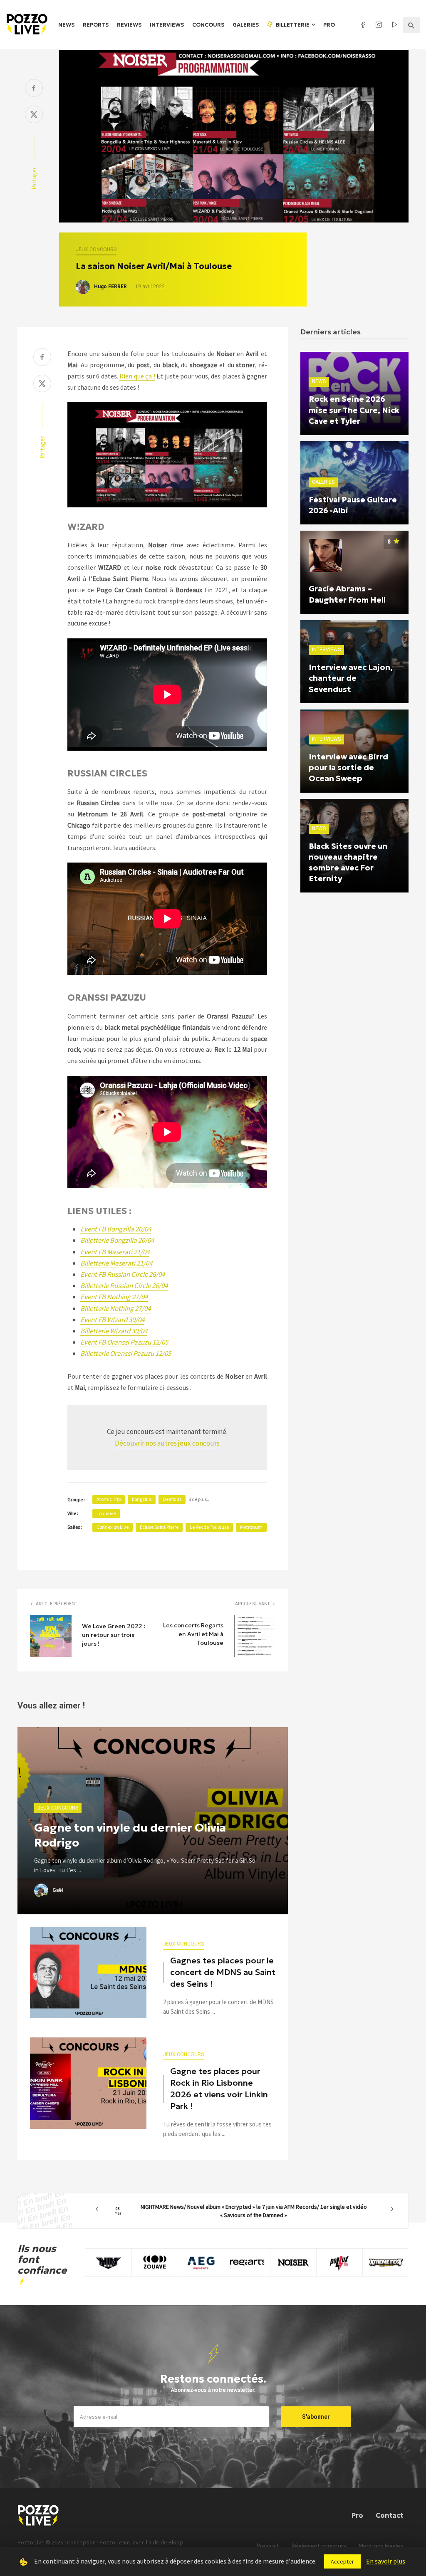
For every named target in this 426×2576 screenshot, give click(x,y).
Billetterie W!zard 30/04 (114, 1331)
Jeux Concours (96, 250)
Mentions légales (381, 2546)
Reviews (129, 25)
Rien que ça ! (137, 376)
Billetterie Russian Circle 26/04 (124, 1286)
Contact (389, 2515)
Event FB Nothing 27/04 (114, 1297)
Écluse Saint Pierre (159, 1527)
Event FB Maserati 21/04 (115, 1252)
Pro (329, 25)
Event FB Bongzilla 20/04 (116, 1229)
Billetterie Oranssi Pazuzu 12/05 (126, 1353)
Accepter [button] (342, 2561)
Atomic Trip (109, 1499)
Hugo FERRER (110, 287)
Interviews (167, 25)
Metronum (251, 1527)
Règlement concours (319, 2546)
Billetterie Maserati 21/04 (116, 1263)
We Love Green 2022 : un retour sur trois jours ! (114, 1635)
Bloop (176, 2542)
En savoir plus (386, 2561)
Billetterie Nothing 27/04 (115, 1308)
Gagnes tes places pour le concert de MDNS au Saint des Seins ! (223, 1972)
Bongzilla (142, 1499)
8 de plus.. (199, 1499)
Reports (96, 25)
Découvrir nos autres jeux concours (167, 1443)
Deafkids (172, 1499)
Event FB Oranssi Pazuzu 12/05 (124, 1342)
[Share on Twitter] (34, 115)
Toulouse (106, 1513)
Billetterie (292, 25)
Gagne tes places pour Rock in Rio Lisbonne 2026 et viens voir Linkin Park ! (219, 2089)
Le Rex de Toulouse (209, 1527)
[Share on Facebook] (34, 89)
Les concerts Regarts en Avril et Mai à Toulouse (193, 1634)
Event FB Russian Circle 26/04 (123, 1274)
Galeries (246, 25)
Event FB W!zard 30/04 (112, 1320)
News (66, 25)
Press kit (268, 2546)
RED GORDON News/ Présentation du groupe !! (245, 2209)
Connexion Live (113, 1527)
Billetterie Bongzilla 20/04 (117, 1240)
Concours (208, 25)
